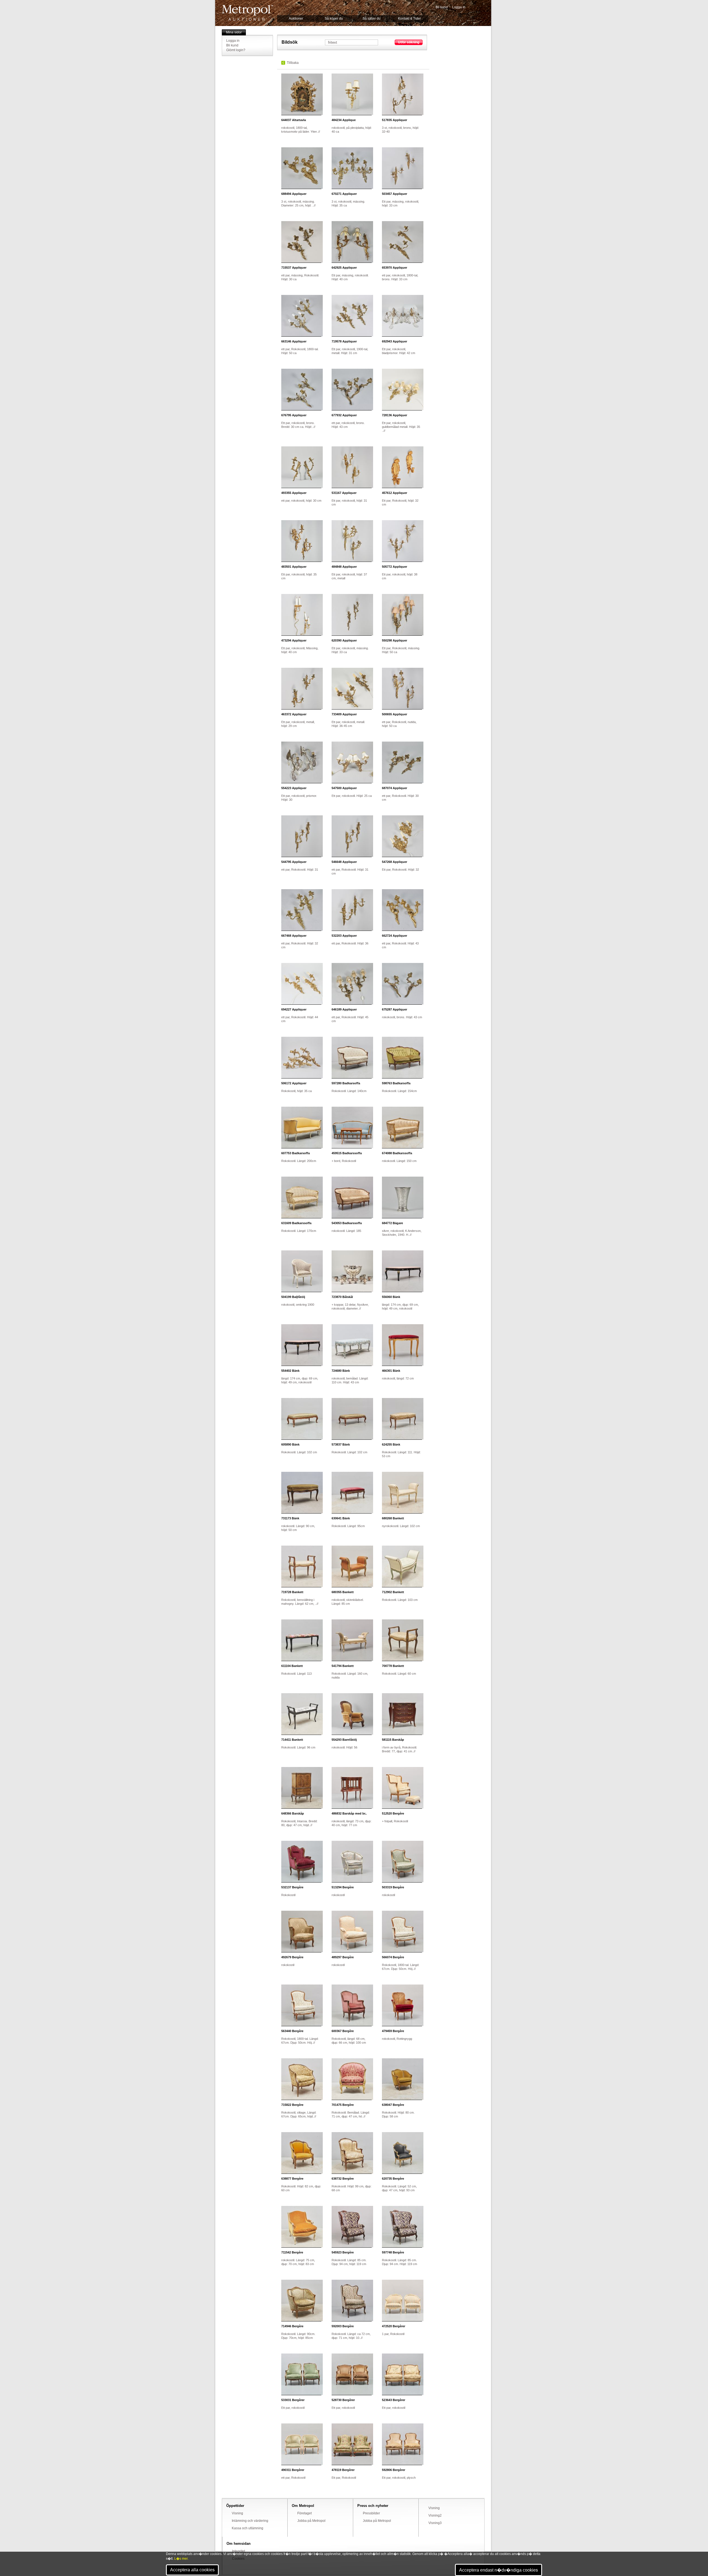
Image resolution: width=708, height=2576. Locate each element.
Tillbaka (293, 63)
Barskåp (393, 1740)
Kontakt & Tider (409, 19)
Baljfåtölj (293, 1297)
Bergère (393, 1813)
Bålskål (342, 1297)
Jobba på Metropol (311, 2521)
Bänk (391, 1297)
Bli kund (442, 7)
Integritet (239, 2551)
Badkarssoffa (347, 1153)
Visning (237, 2513)
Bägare (392, 1223)
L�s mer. (181, 2559)
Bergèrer (394, 2326)
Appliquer (395, 120)
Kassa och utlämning (248, 2528)
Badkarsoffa (346, 1083)
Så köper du (334, 19)
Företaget (304, 2513)
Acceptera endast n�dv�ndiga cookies (499, 2570)
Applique (344, 120)
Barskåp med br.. (349, 1813)
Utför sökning (409, 42)
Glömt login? (236, 50)
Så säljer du (372, 19)
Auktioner (296, 19)
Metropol (247, 13)
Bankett (393, 1518)
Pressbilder (371, 2513)
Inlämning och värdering (250, 2521)
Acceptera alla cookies (192, 2570)
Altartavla (294, 120)
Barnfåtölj (344, 1740)
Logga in (459, 7)
